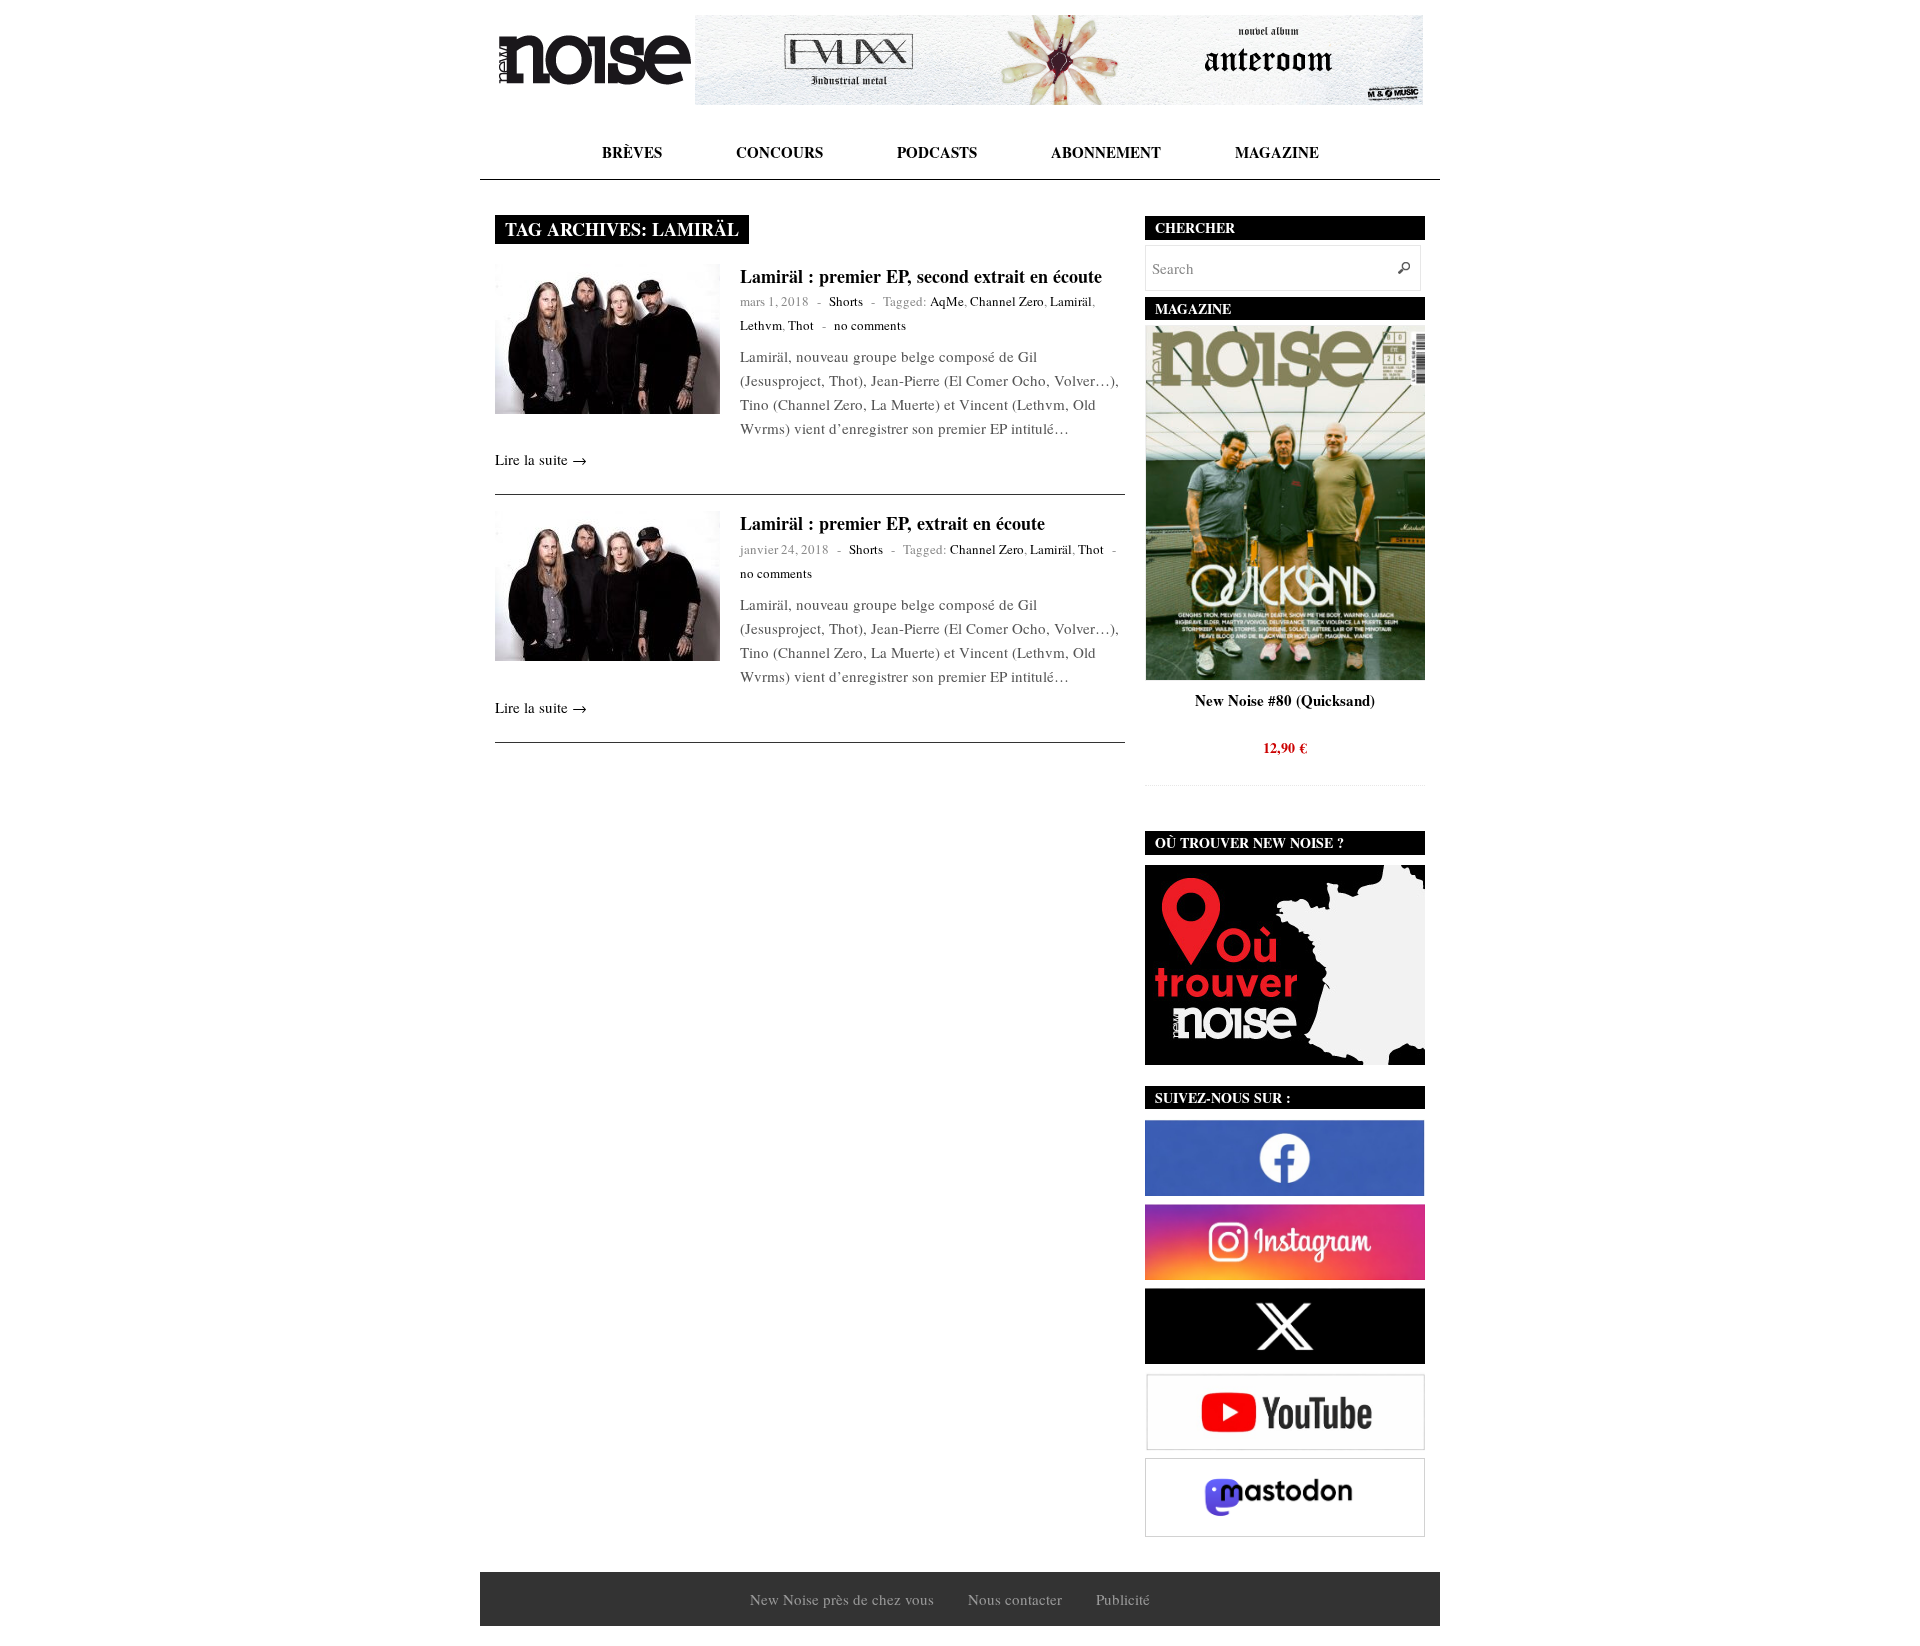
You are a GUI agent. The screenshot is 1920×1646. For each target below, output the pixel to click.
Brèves (632, 152)
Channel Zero (1007, 301)
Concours (779, 152)
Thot (801, 325)
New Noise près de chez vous (842, 1599)
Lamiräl (1071, 301)
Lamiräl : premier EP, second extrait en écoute (921, 276)
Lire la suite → (541, 459)
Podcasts (937, 152)
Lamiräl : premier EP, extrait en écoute (892, 523)
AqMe (947, 301)
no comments (870, 325)
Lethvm (761, 325)
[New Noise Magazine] (595, 60)
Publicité (1123, 1599)
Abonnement (1106, 152)
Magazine (1277, 152)
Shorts (846, 301)
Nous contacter (1015, 1599)
